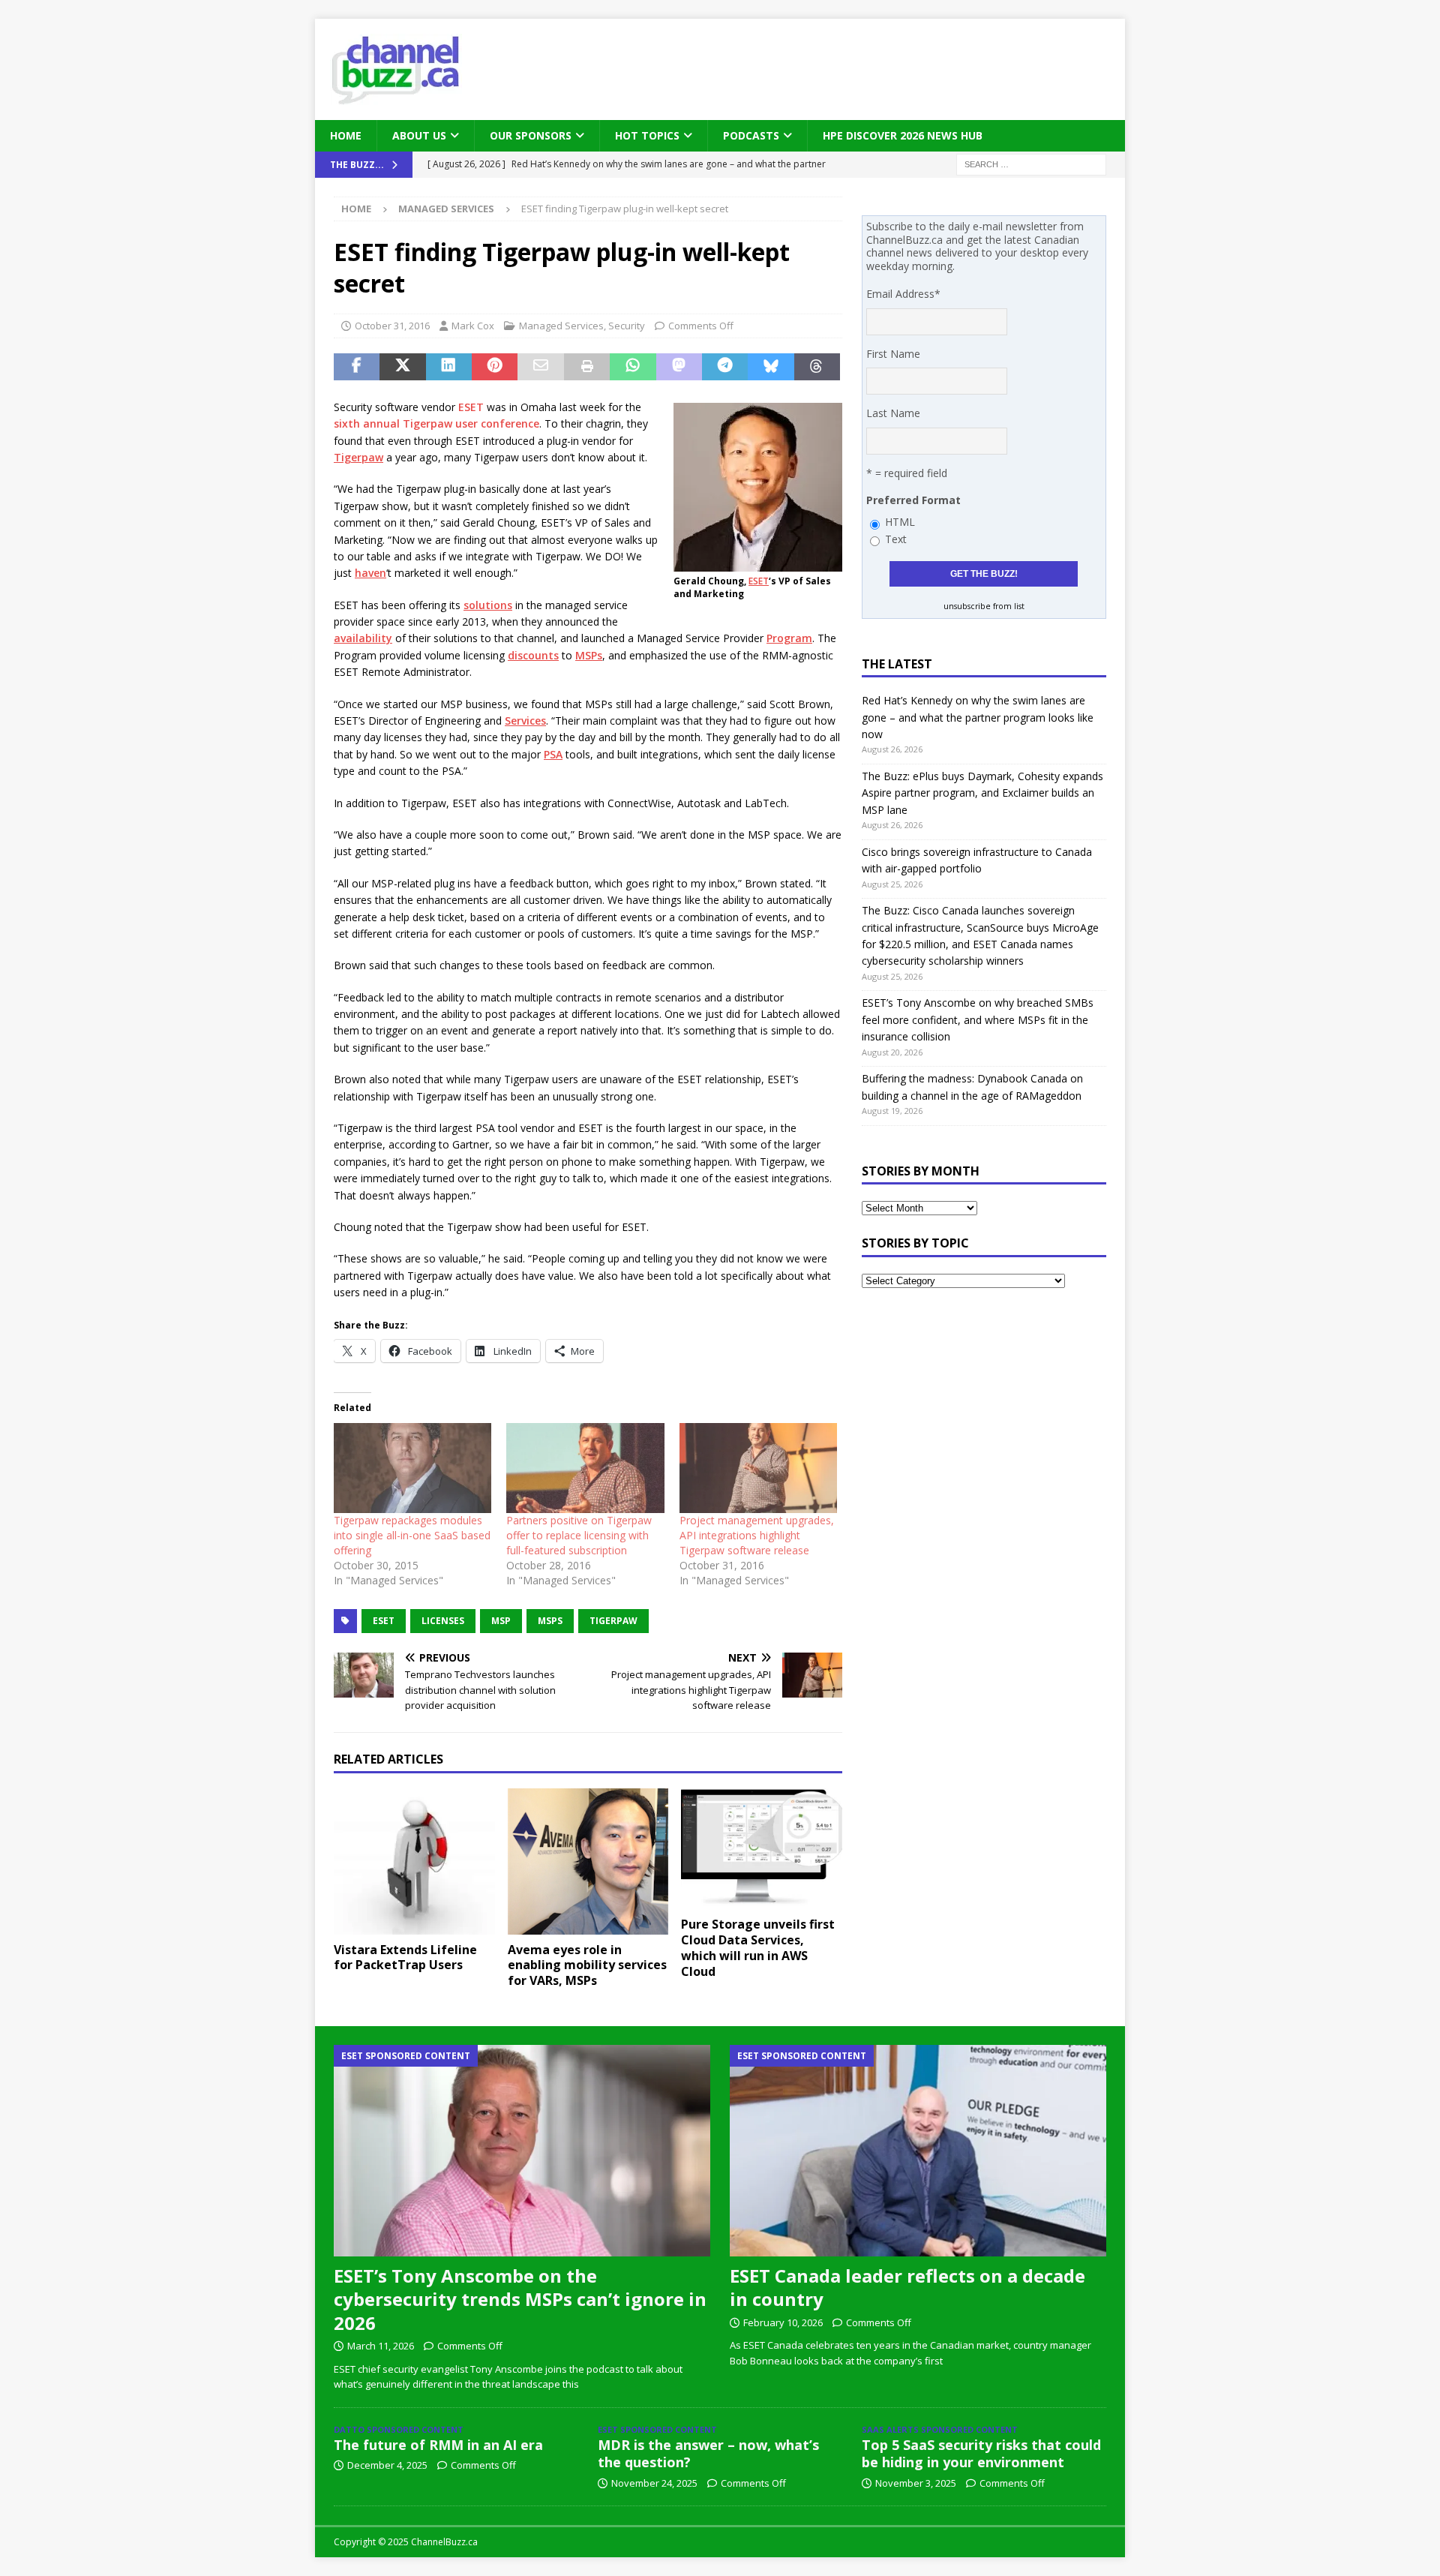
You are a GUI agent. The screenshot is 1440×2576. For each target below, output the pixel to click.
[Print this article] (587, 367)
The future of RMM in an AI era (438, 2445)
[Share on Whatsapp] (633, 367)
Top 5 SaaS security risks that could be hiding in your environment (981, 2453)
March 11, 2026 (381, 2346)
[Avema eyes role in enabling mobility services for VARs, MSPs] (588, 1861)
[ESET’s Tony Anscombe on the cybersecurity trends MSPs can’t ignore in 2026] (522, 2151)
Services (525, 721)
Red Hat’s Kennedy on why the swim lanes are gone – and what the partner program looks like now (978, 717)
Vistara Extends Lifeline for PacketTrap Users (405, 1958)
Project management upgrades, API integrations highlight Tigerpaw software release (757, 1535)
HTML (900, 522)
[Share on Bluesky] (771, 367)
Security (627, 326)
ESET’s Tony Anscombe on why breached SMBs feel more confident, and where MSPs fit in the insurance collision (978, 1019)
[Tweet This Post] (402, 367)
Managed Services (561, 326)
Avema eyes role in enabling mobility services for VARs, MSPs (587, 1965)
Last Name (893, 413)
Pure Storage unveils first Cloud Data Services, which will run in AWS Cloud (758, 1947)
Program (789, 638)
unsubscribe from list (984, 606)
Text (896, 539)
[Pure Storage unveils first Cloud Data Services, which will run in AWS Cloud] (762, 1849)
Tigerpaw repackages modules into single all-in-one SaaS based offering (412, 1535)
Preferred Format (913, 500)
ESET (759, 581)
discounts (533, 655)
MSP (501, 1621)
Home (346, 135)
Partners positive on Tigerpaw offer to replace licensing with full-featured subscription (579, 1535)
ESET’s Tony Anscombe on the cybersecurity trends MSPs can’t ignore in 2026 (520, 2299)
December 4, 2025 (387, 2465)
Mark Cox (473, 326)
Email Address (903, 294)
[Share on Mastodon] (679, 367)
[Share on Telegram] (725, 367)
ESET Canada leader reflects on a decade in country (907, 2287)
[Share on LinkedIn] (449, 367)
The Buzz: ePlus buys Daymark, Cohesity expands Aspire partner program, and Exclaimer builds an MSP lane (982, 793)
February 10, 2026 (783, 2322)
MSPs (589, 655)
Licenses (443, 1621)
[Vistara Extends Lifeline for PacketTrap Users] (414, 1861)
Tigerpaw (358, 457)
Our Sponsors (531, 135)
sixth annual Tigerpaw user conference (436, 423)
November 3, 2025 (916, 2483)
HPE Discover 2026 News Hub (903, 135)
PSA (553, 754)
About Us (419, 135)
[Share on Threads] (817, 367)
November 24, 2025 (654, 2483)
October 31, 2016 (392, 326)
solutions (488, 605)
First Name (893, 354)
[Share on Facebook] (357, 367)
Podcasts (751, 135)
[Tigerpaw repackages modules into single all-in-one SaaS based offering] (412, 1468)
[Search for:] (1031, 164)
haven (370, 573)
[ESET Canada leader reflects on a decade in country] (918, 2151)
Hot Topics (647, 135)
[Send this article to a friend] (540, 367)
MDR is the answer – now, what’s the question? (708, 2453)
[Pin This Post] (495, 367)
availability (363, 638)
